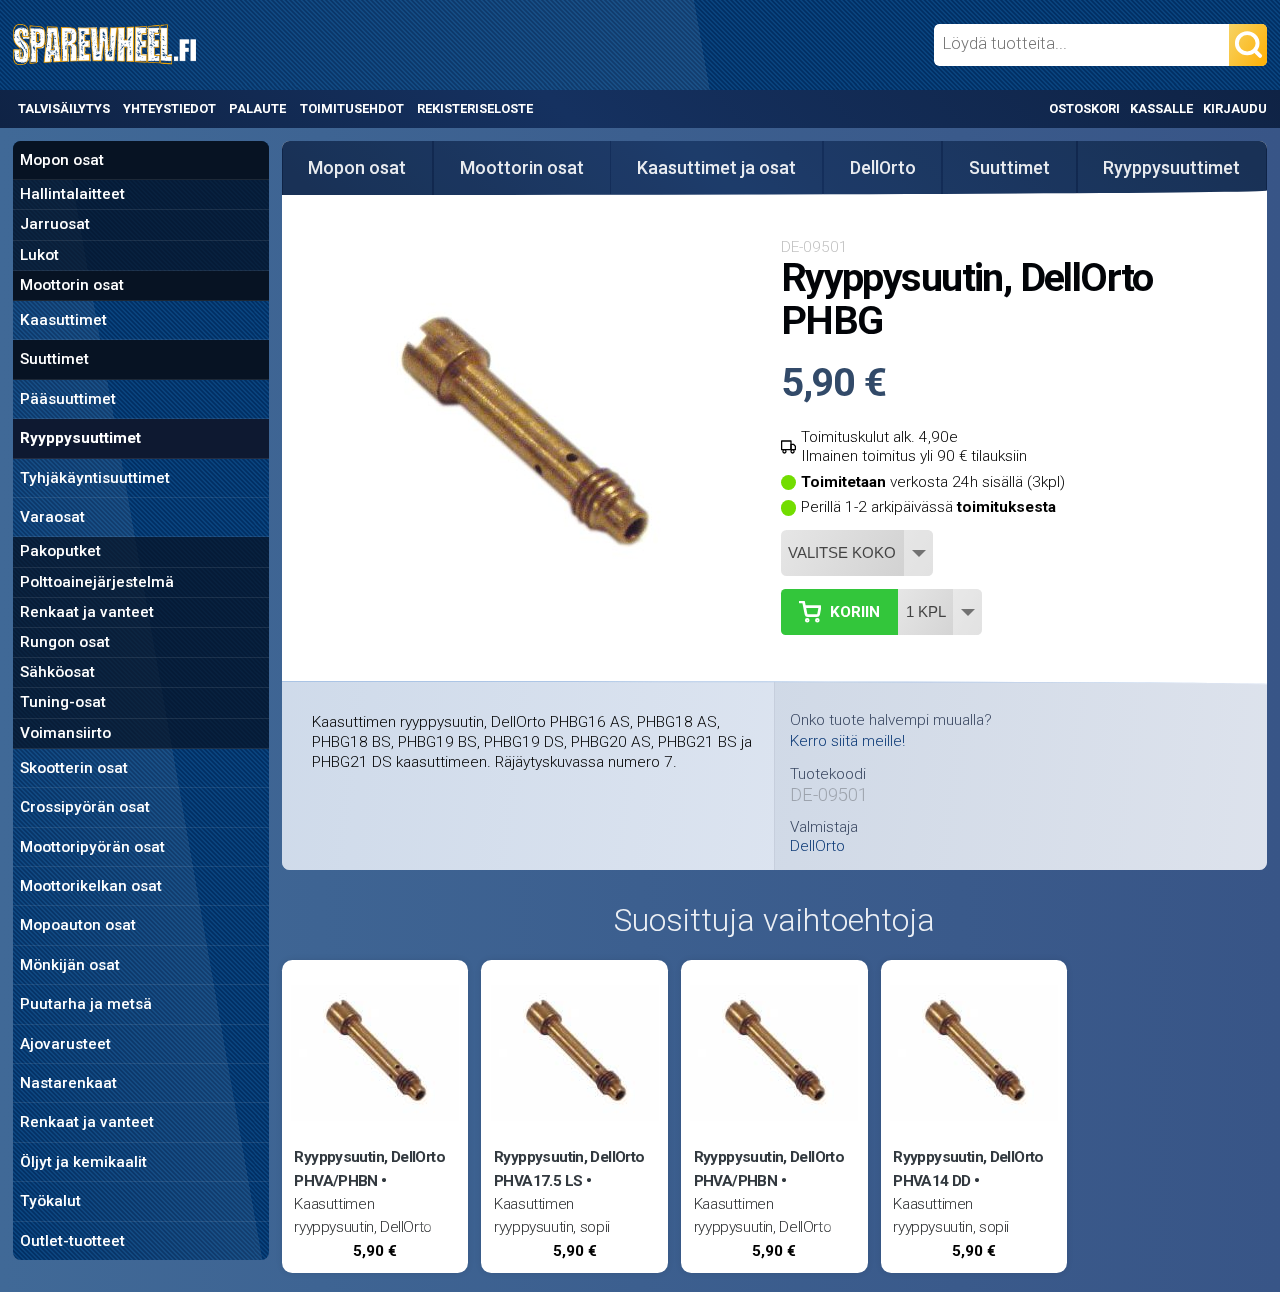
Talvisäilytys (64, 108)
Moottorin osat (72, 285)
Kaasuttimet (63, 320)
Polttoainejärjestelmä (97, 582)
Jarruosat (55, 224)
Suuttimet (54, 359)
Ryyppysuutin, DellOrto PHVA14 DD (968, 1168)
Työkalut (50, 1201)
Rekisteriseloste (475, 108)
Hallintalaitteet (72, 194)
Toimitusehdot (352, 108)
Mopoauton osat (78, 925)
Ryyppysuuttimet (80, 438)
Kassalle (1161, 108)
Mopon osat (62, 160)
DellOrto (883, 167)
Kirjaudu (1235, 108)
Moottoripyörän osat (92, 847)
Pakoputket (60, 551)
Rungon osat (65, 642)
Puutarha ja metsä (86, 1004)
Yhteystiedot (169, 108)
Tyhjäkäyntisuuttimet (95, 478)
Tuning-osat (63, 702)
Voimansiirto (65, 733)
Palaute (257, 108)
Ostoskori (1084, 108)
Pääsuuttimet (68, 399)
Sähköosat (57, 672)
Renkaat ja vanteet (87, 612)
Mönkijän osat (70, 965)
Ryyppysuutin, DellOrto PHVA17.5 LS (569, 1168)
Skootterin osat (74, 768)
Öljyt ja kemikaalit (83, 1162)
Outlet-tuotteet (72, 1241)
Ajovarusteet (65, 1044)
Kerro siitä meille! (847, 741)
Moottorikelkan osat (91, 886)
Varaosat (52, 517)
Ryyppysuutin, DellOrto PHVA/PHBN (369, 1168)
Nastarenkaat (68, 1083)
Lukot (39, 255)
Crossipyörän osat (85, 807)
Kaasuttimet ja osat (716, 167)
